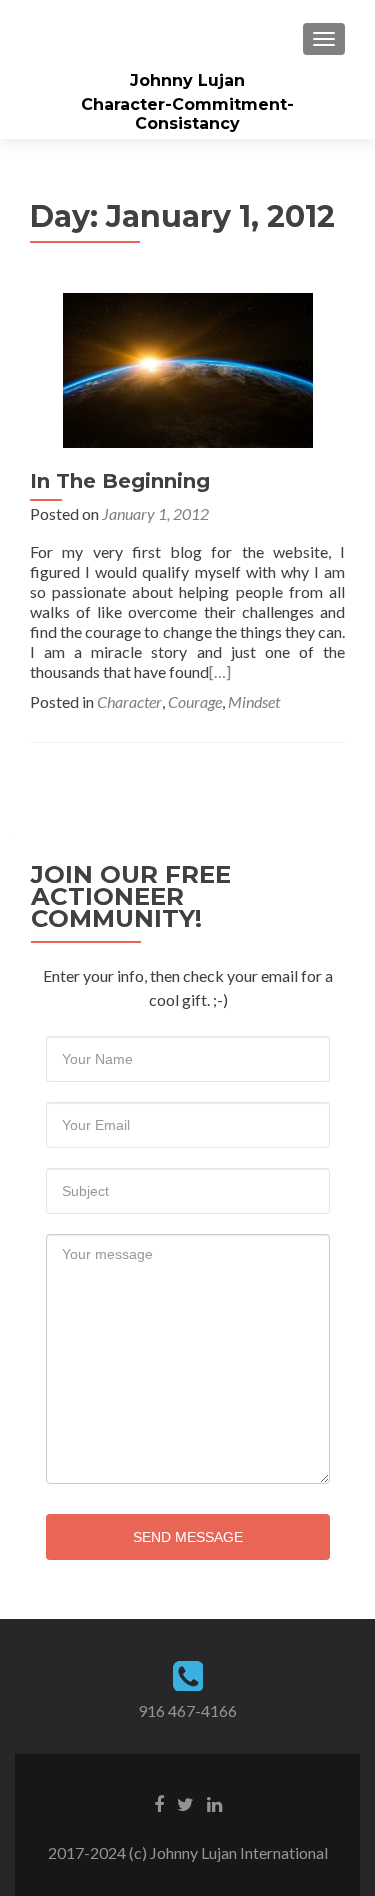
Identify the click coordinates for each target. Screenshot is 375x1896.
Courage (195, 701)
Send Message (188, 1537)
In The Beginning (120, 481)
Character (129, 701)
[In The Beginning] (188, 367)
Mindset (254, 701)
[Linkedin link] (214, 1802)
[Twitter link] (185, 1802)
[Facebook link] (159, 1802)
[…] (220, 671)
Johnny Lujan (187, 80)
